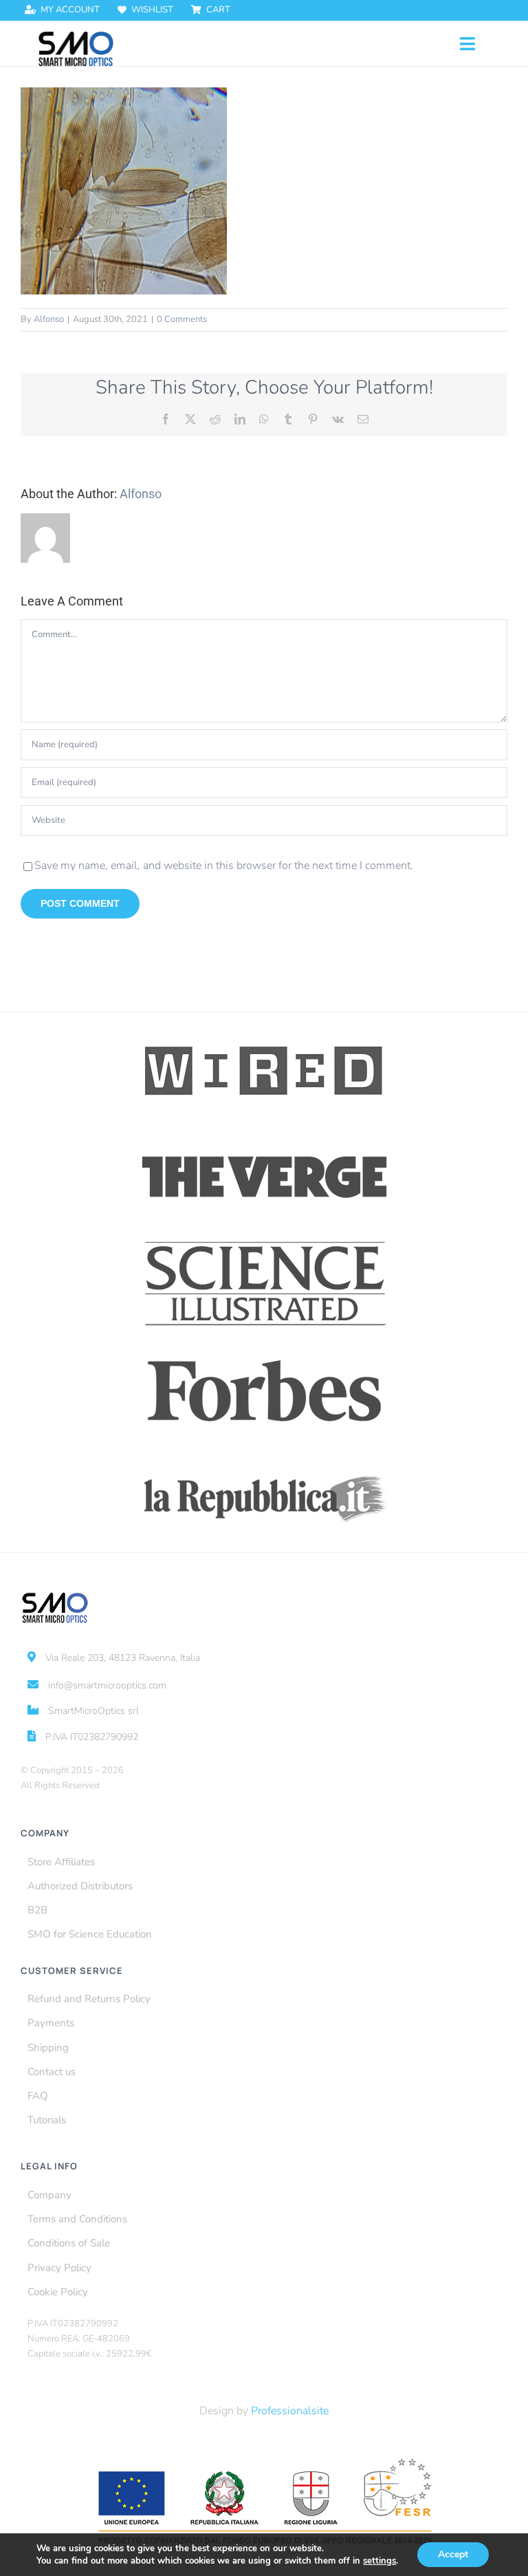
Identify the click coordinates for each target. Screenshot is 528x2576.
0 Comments (182, 319)
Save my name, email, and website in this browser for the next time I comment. (224, 866)
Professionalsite (290, 2411)
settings (379, 2561)
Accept (453, 2554)
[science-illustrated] (264, 1241)
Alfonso (49, 319)
